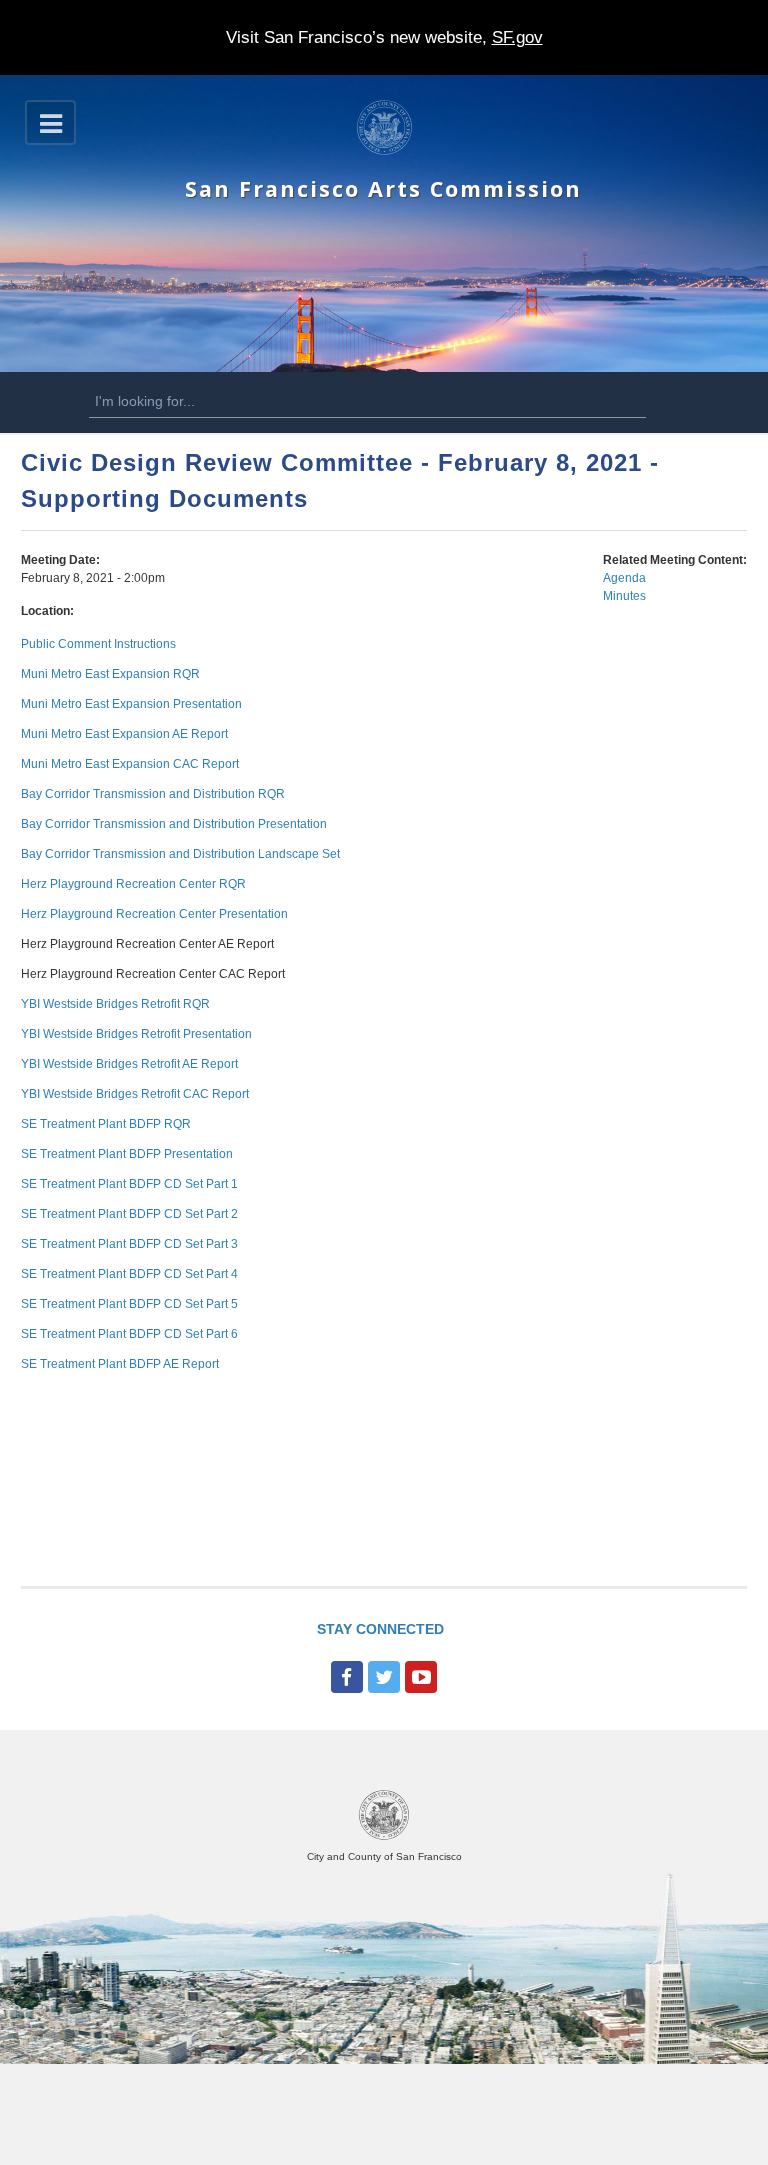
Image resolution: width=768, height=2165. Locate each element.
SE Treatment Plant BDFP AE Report (120, 1364)
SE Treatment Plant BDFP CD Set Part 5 (129, 1304)
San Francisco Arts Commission (383, 188)
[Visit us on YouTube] (421, 1677)
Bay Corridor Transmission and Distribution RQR (153, 794)
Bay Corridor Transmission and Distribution (138, 824)
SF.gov (517, 37)
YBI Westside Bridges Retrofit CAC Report (135, 1094)
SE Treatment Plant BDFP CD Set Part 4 (129, 1274)
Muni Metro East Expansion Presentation (131, 704)
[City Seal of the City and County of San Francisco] (384, 1836)
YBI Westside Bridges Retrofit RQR (115, 1004)
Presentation (291, 824)
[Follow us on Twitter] (384, 1677)
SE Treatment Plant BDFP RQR (106, 1124)
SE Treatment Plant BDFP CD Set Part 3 (129, 1244)
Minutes (624, 596)
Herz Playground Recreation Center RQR (133, 884)
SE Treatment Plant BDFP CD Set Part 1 (129, 1184)
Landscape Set (297, 854)
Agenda (624, 578)
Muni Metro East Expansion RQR (110, 674)
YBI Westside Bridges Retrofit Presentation (136, 1034)
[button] (50, 122)
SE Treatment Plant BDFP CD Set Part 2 (129, 1214)
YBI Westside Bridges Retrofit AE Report (129, 1064)
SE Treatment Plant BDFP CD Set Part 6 (129, 1334)
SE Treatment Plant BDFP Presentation (127, 1154)
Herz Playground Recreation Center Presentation (154, 914)
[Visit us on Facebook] (347, 1677)
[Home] (384, 151)
